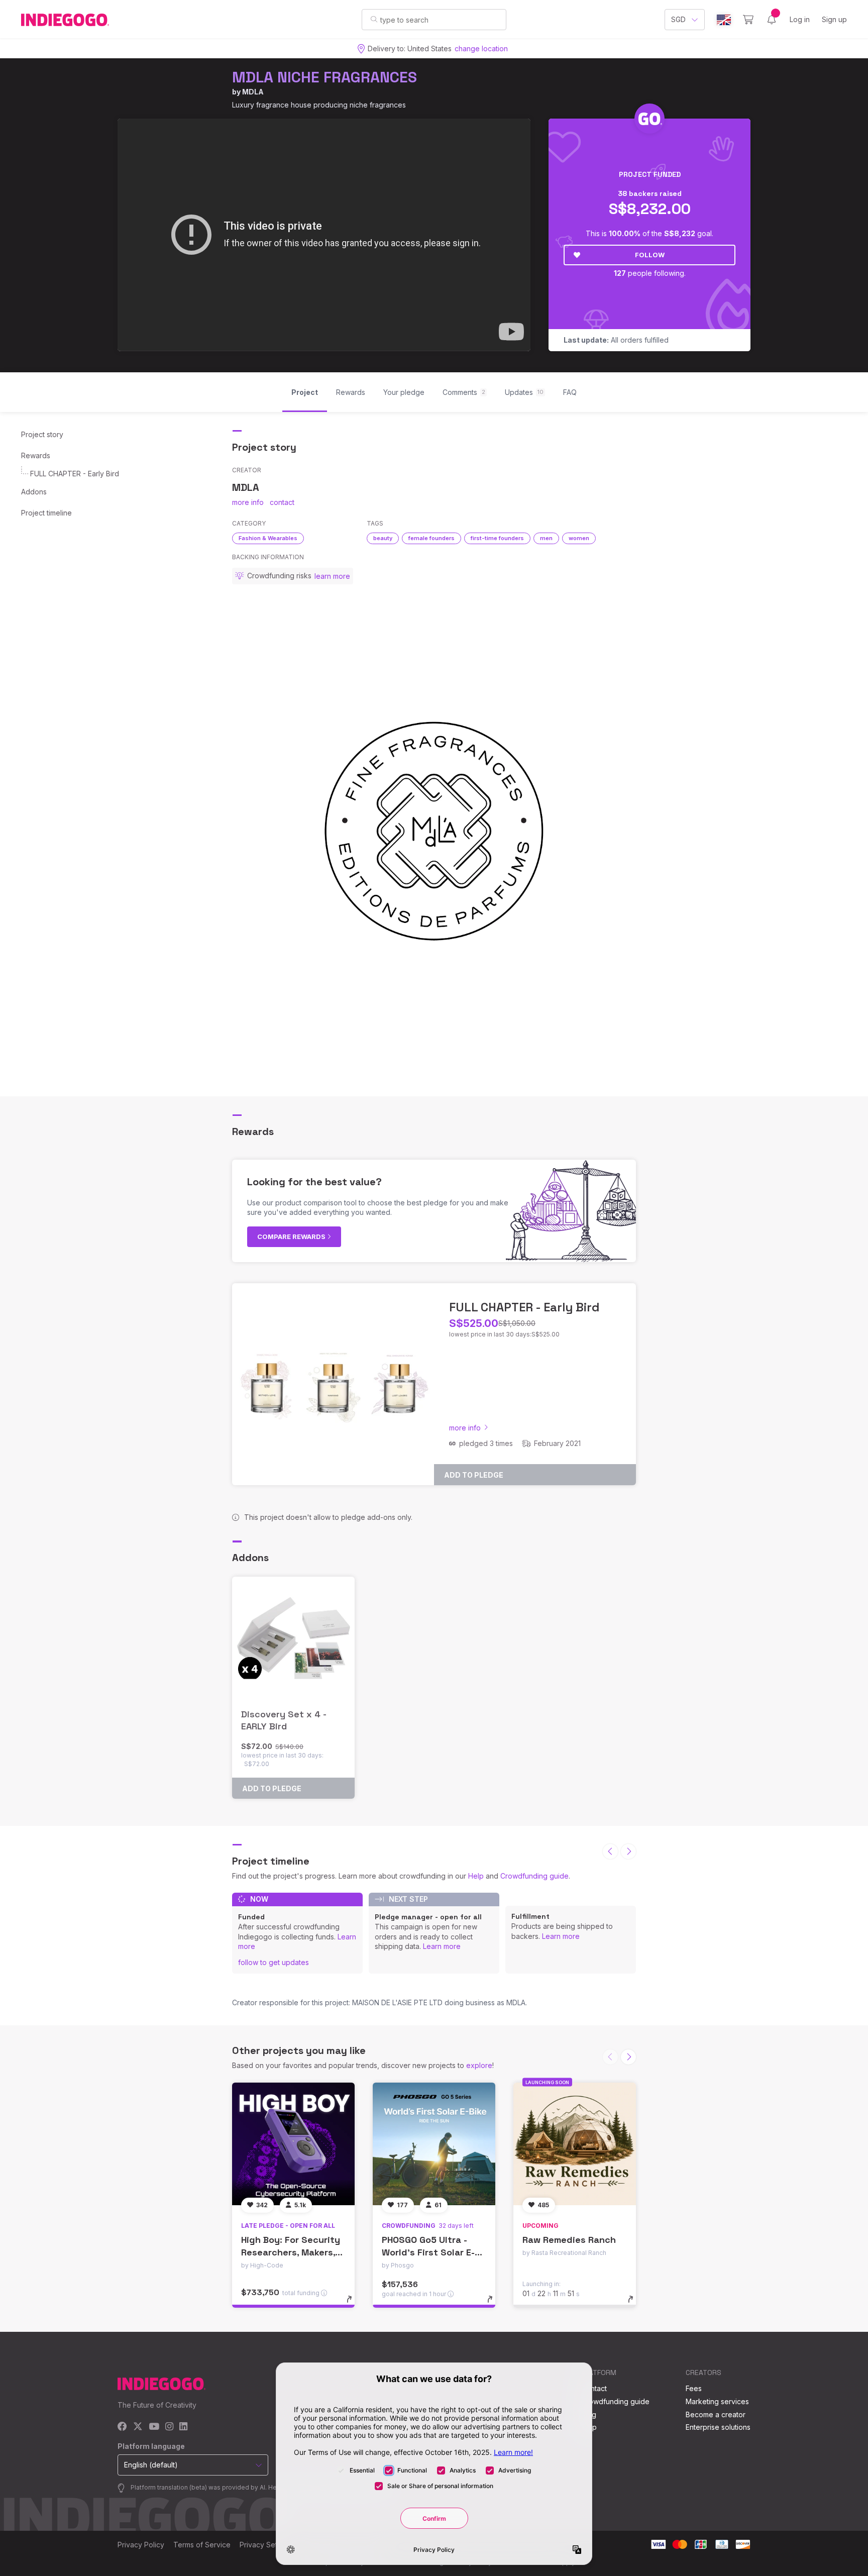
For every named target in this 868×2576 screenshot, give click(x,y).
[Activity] (772, 20)
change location (481, 48)
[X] (138, 2427)
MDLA (253, 92)
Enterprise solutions (718, 2427)
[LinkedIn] (183, 2427)
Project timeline (46, 513)
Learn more (442, 1946)
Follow (650, 255)
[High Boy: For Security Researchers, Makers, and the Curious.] (293, 2144)
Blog (589, 2414)
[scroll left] (610, 1851)
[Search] (374, 19)
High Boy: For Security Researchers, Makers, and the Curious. (291, 2252)
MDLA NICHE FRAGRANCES (324, 77)
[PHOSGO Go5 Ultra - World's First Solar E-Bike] (434, 2144)
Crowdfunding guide (534, 1876)
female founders (431, 538)
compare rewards (292, 1237)
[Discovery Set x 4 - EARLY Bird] (293, 1638)
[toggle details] (354, 2304)
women (579, 538)
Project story (42, 434)
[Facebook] (122, 2427)
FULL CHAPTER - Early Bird (75, 474)
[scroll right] (628, 1851)
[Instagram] (169, 2427)
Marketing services (717, 2401)
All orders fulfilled (616, 340)
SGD (678, 19)
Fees (694, 2388)
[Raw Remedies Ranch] (575, 2144)
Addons (34, 492)
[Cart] (748, 20)
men (546, 538)
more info (248, 502)
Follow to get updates (274, 1962)
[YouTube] (154, 2427)
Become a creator (716, 2414)
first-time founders (497, 538)
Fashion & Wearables (268, 538)
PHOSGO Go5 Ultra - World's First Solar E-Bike (428, 2252)
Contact (594, 2388)
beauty (383, 538)
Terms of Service (202, 2545)
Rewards (36, 455)
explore (479, 2065)
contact (282, 502)
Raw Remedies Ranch (569, 2240)
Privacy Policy (141, 2545)
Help (476, 1876)
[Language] (724, 20)
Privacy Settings (266, 2545)
